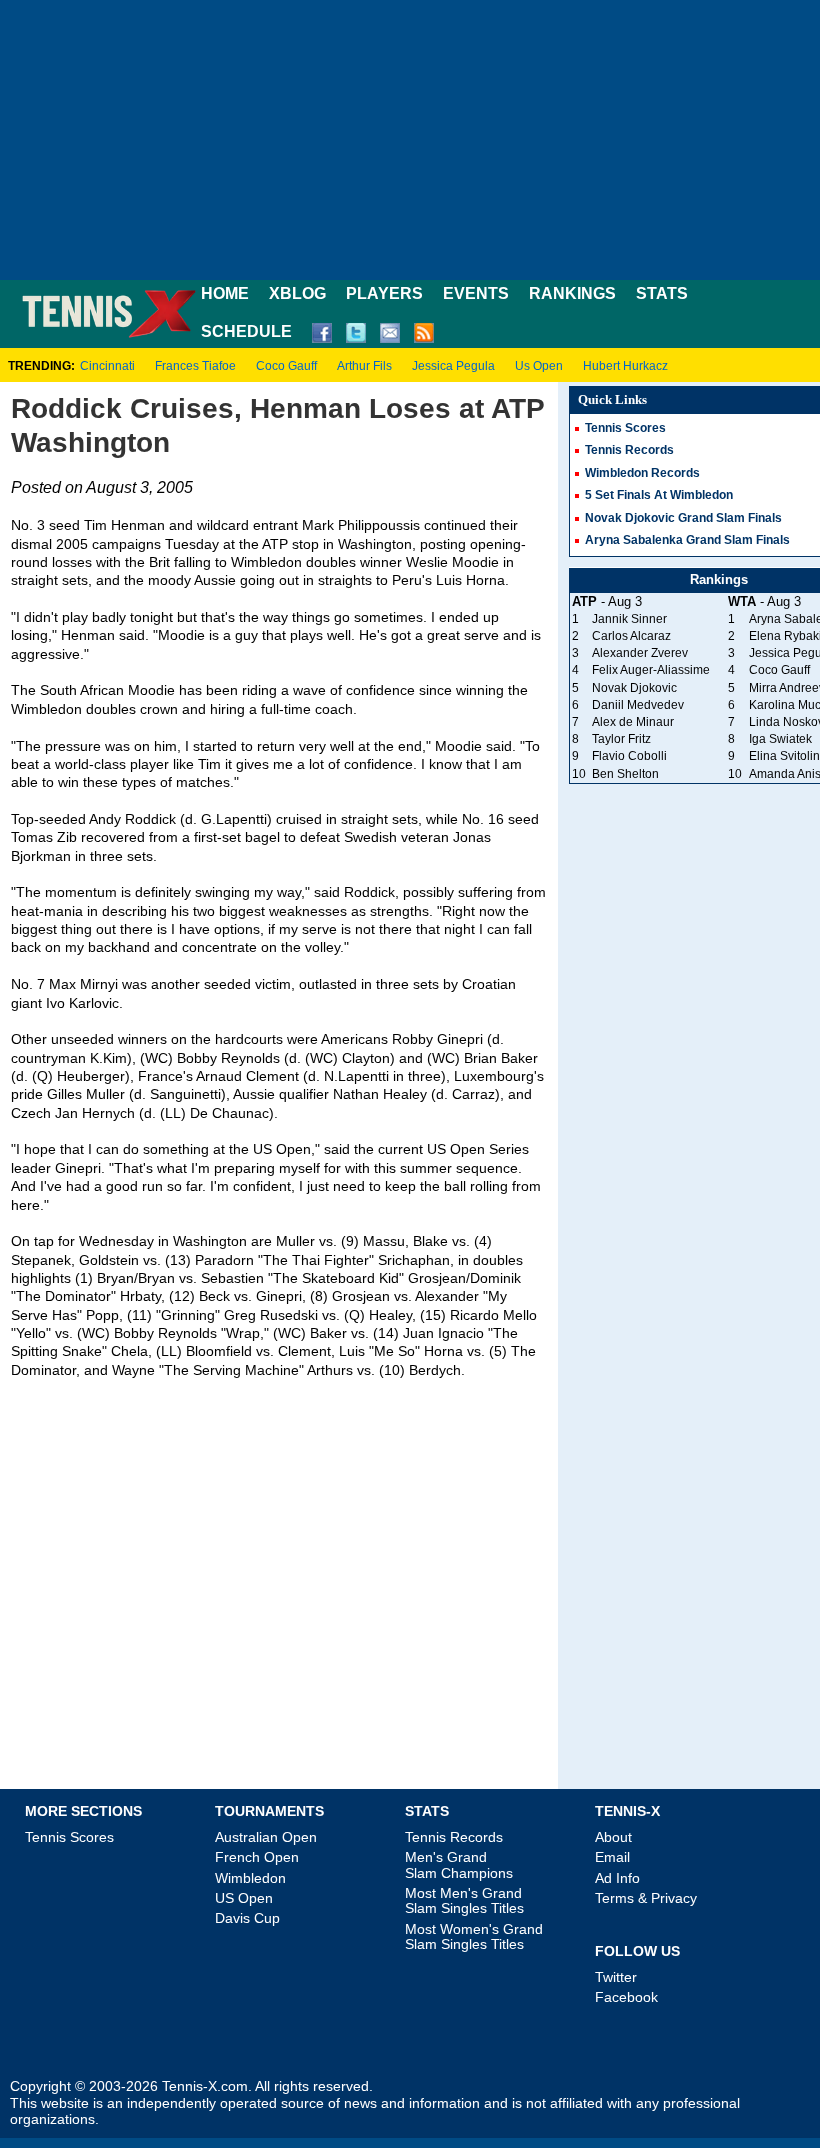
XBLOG (297, 293)
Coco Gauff (286, 366)
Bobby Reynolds (228, 1058)
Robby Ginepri (437, 1039)
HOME (225, 293)
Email (612, 1857)
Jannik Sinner (629, 619)
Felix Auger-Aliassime (651, 670)
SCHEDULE (246, 331)
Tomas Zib (44, 837)
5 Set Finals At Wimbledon (659, 495)
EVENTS (476, 293)
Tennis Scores (625, 428)
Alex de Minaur (633, 722)
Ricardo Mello (493, 1315)
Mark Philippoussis (361, 525)
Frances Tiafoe (195, 366)
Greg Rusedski (271, 1315)
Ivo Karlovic (82, 1003)
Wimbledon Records (642, 473)
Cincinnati (107, 366)
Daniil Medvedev (638, 705)
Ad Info (617, 1878)
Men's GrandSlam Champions (459, 1864)
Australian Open (266, 1837)
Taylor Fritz (621, 739)
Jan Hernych (95, 1113)
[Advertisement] (410, 140)
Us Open (539, 366)
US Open (244, 1898)
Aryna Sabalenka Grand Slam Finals (687, 540)
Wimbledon (250, 1878)
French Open (257, 1857)
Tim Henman (124, 525)
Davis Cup (247, 1918)
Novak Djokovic (634, 688)
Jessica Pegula (453, 366)
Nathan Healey (380, 1094)
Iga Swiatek (780, 739)
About (613, 1837)
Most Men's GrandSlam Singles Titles (464, 1900)
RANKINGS (572, 293)
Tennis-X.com (205, 2086)
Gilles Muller (86, 1094)
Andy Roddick (132, 819)
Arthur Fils (364, 366)
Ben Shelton (625, 774)
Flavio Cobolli (629, 756)
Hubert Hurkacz (625, 366)
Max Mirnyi (83, 984)
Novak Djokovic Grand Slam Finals (683, 518)
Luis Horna (470, 580)
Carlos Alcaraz (631, 636)
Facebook (626, 1997)
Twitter (616, 1977)
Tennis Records (629, 450)
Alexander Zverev (640, 653)
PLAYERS (384, 293)
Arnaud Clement (247, 1076)
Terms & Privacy (646, 1898)
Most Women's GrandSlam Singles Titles (474, 1936)
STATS (662, 293)
